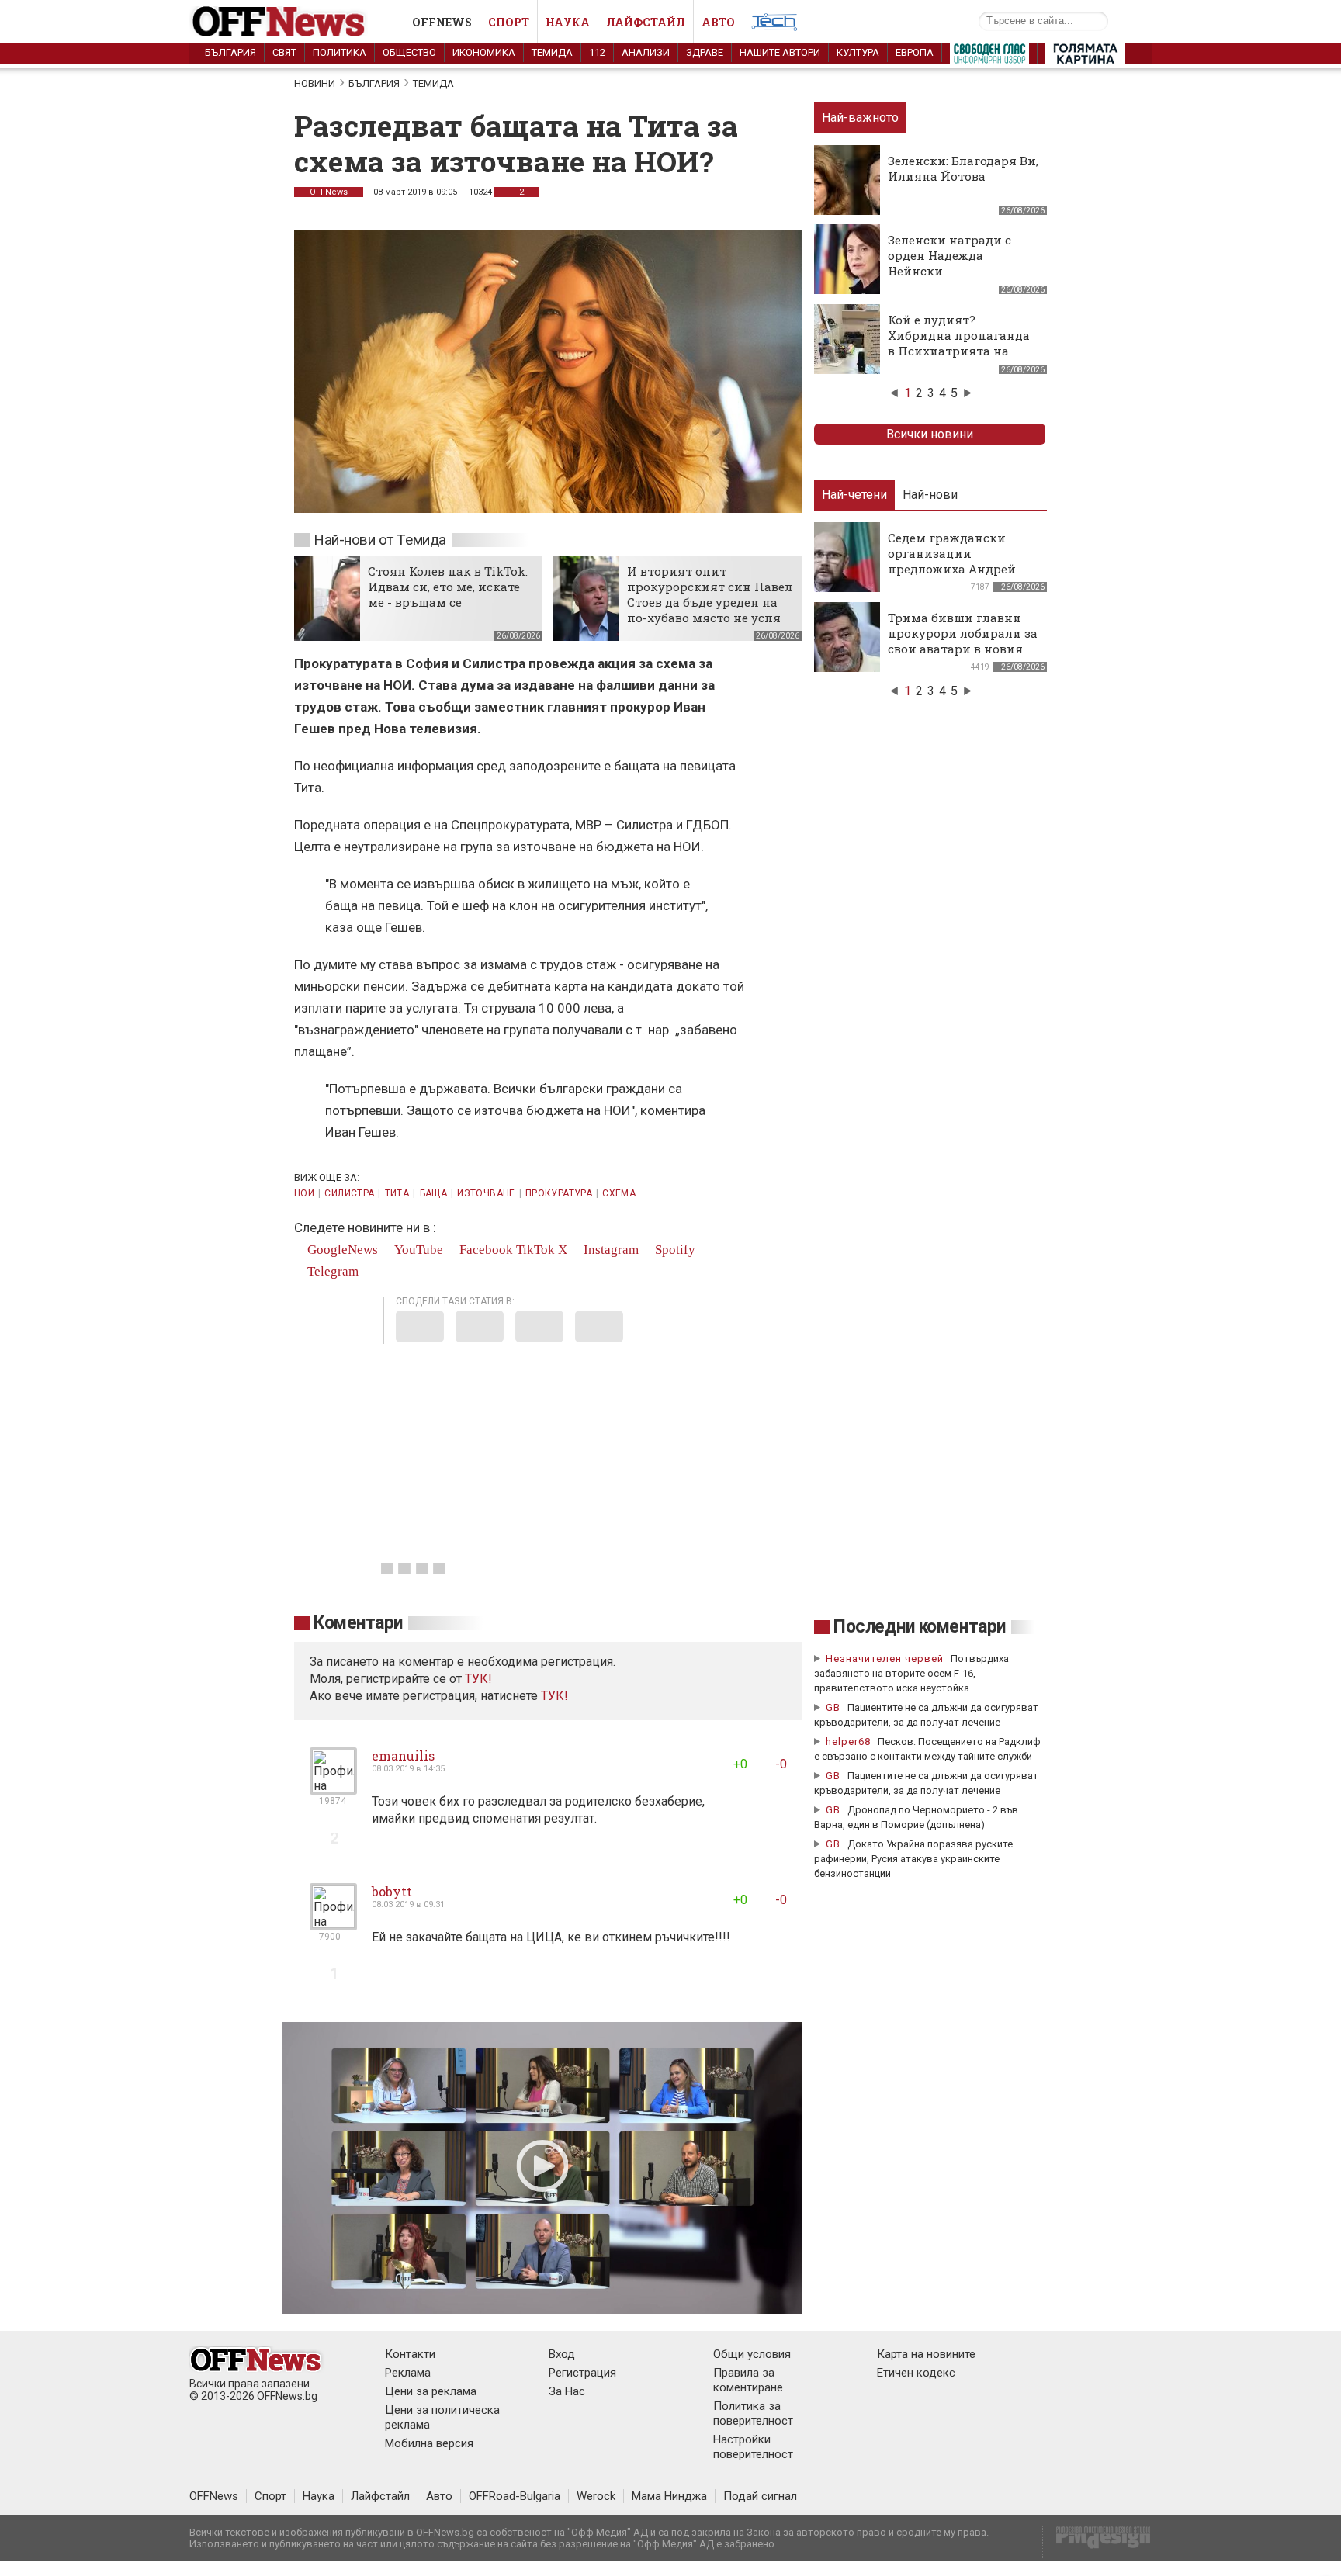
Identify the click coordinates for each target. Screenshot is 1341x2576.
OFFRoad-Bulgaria (515, 2496)
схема (619, 1193)
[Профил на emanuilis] (333, 1788)
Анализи (646, 52)
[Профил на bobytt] (333, 1924)
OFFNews (329, 192)
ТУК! (554, 1696)
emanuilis (403, 1755)
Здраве (705, 52)
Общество (409, 52)
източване (486, 1193)
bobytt (392, 1891)
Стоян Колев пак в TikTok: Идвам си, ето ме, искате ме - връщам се (448, 587)
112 (597, 52)
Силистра (349, 1193)
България (230, 52)
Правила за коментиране (748, 2380)
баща (433, 1193)
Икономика (484, 52)
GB (833, 1707)
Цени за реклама (431, 2391)
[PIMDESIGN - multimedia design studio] (1097, 2542)
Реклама (408, 2373)
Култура (858, 52)
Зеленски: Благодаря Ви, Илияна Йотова (963, 168)
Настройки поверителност (753, 2447)
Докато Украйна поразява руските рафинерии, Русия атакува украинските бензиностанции (913, 1859)
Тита (397, 1193)
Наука (568, 22)
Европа (915, 52)
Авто (718, 22)
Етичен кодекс (916, 2373)
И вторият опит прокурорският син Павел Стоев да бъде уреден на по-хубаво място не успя (710, 594)
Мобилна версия (429, 2443)
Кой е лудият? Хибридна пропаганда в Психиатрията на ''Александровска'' (959, 343)
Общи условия (752, 2354)
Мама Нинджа (669, 2496)
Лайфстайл (646, 22)
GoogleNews (341, 1250)
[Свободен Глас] (989, 57)
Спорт (509, 22)
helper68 (848, 1742)
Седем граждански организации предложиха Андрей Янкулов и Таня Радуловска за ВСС (952, 569)
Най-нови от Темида (380, 540)
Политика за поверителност (753, 2413)
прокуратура (559, 1193)
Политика (340, 52)
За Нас (567, 2391)
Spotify (674, 1250)
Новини (315, 83)
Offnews (442, 22)
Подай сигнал (760, 2496)
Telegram (331, 1271)
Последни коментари (920, 1627)
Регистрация (582, 2373)
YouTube (417, 1250)
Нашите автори (780, 52)
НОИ (304, 1193)
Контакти (410, 2354)
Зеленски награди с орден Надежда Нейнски (949, 255)
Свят (284, 52)
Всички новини (930, 434)
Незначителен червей (885, 1658)
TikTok (535, 1250)
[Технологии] (774, 25)
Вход (562, 2354)
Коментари (358, 1623)
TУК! (478, 1679)
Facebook (485, 1250)
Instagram (610, 1250)
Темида (552, 52)
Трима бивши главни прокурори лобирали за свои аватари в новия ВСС (963, 641)
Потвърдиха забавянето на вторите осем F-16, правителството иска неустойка (911, 1673)
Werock (596, 2496)
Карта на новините (926, 2354)
